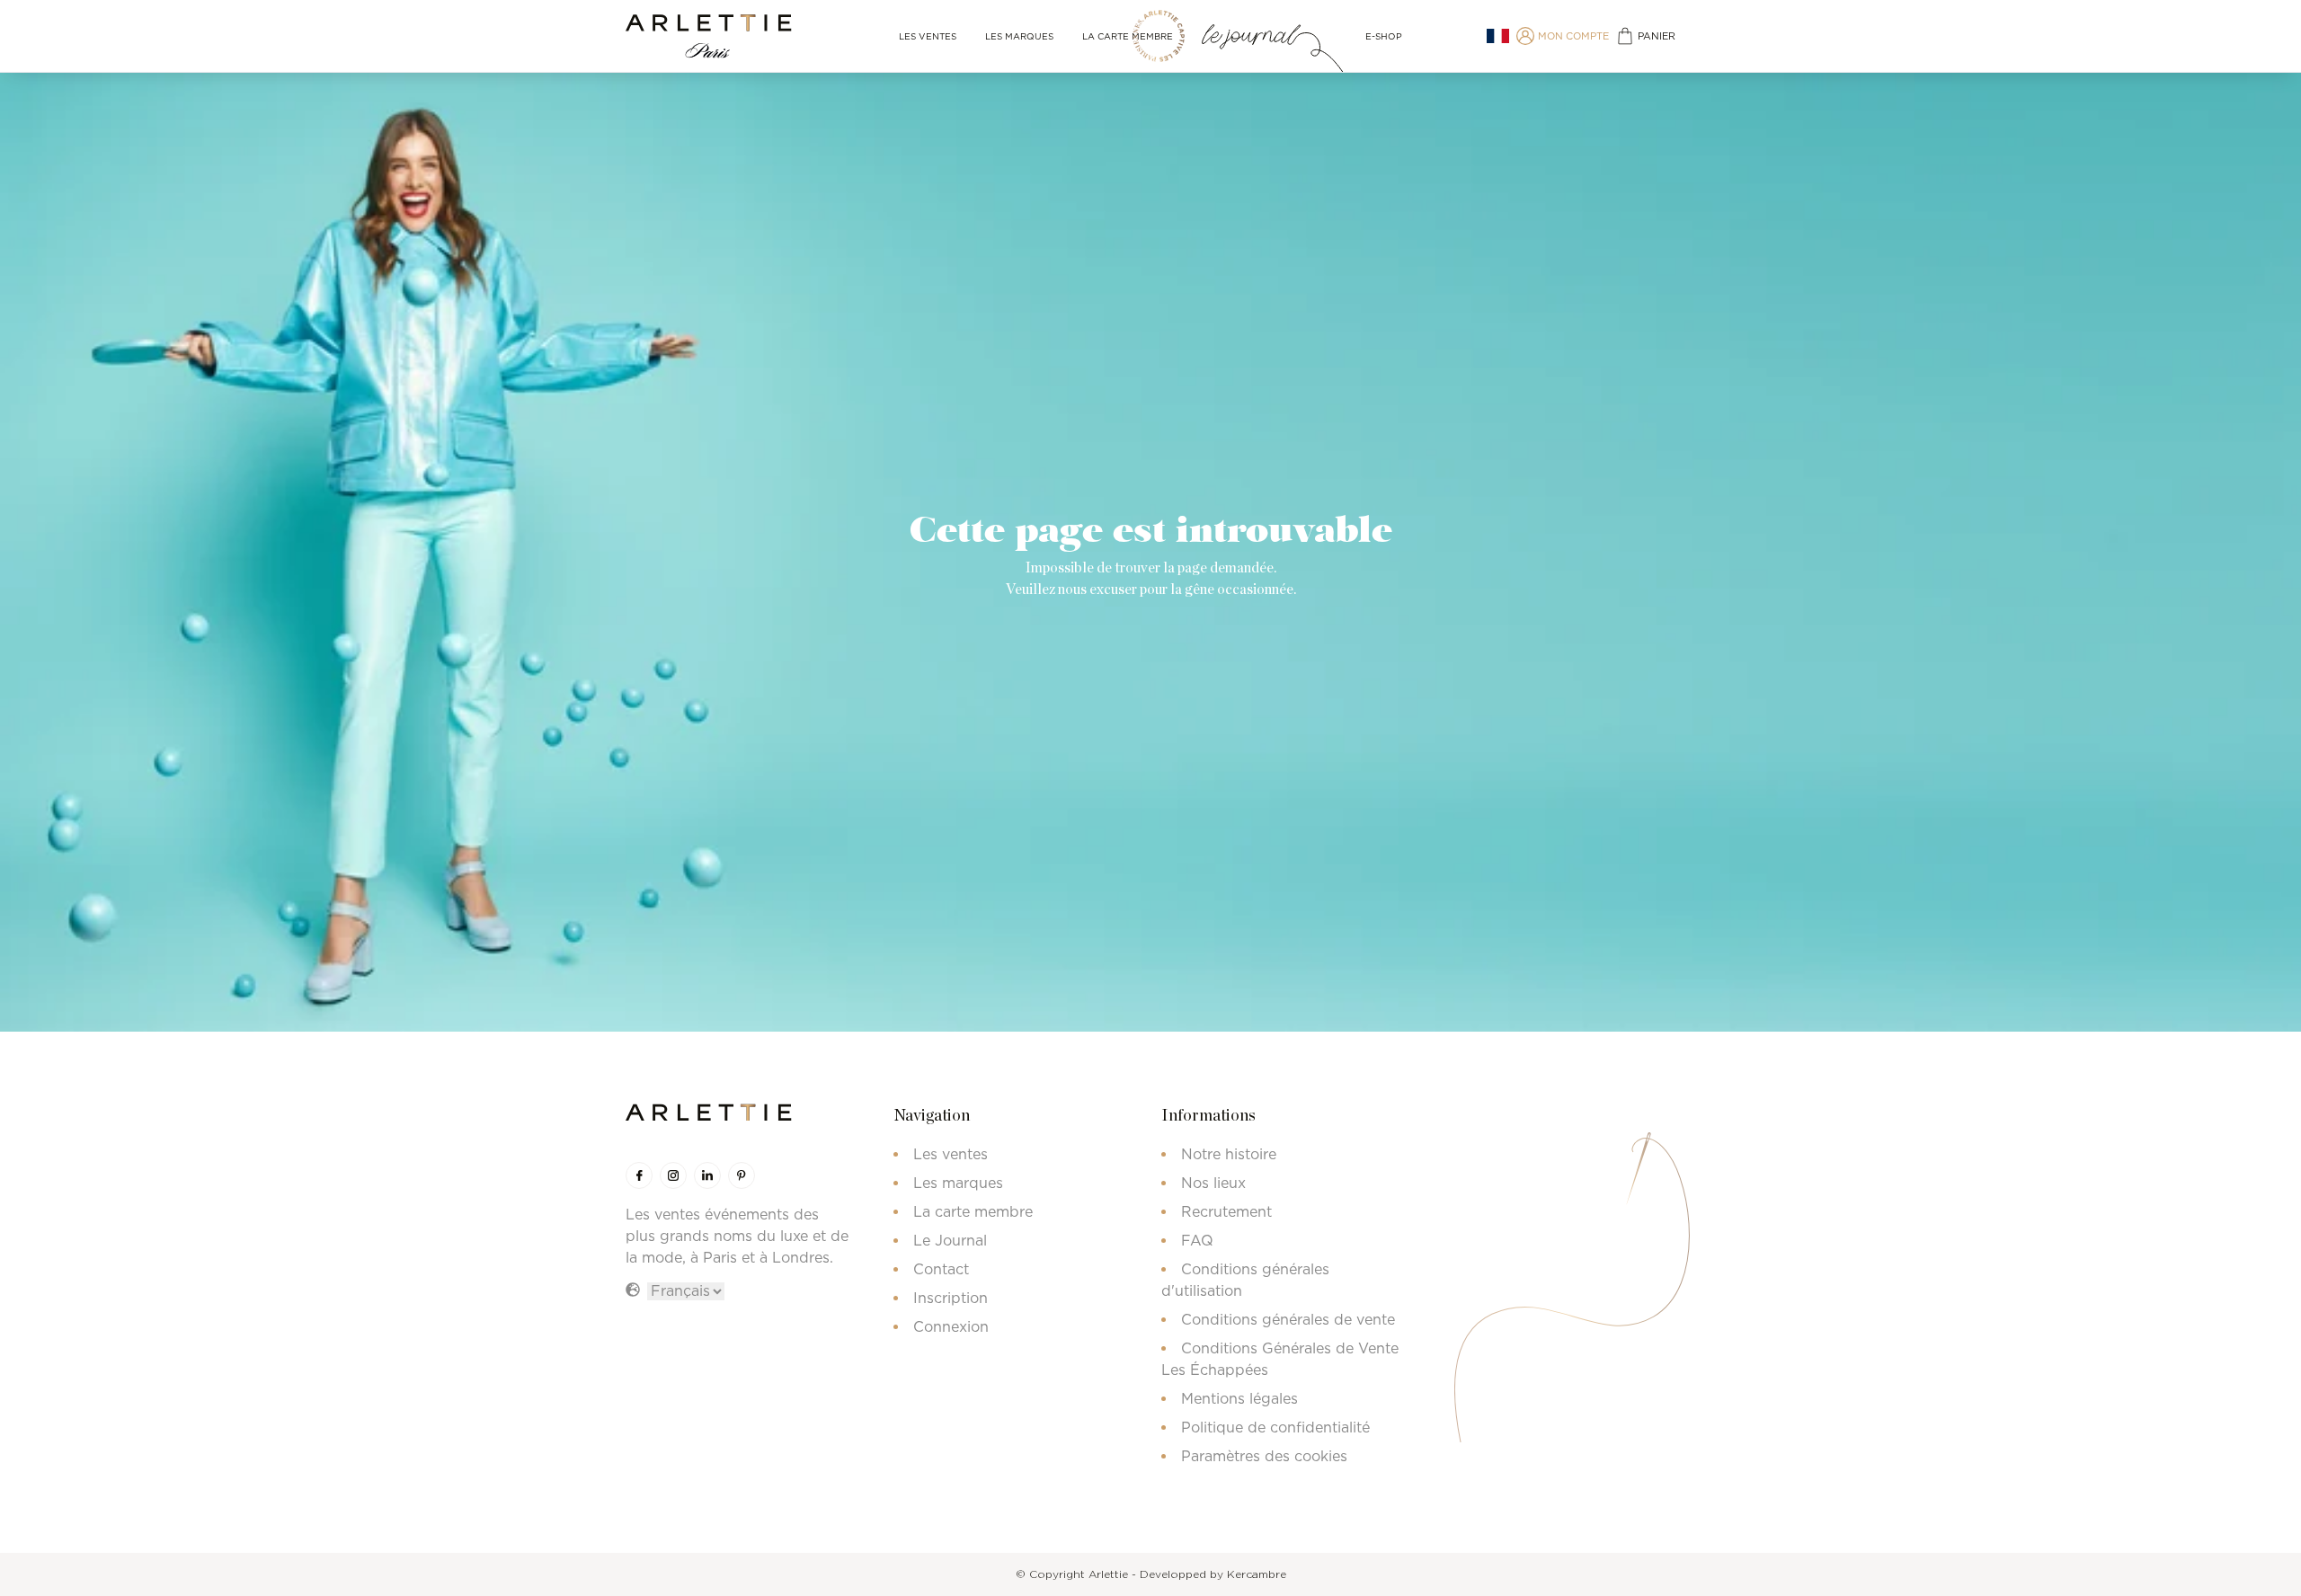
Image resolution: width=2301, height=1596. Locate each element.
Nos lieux (1213, 1183)
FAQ (1197, 1240)
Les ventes (928, 36)
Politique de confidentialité (1275, 1427)
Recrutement (1226, 1211)
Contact (941, 1269)
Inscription (951, 1298)
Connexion (951, 1326)
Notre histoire (1229, 1154)
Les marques (1019, 36)
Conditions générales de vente (1288, 1319)
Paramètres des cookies (1264, 1456)
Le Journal (950, 1240)
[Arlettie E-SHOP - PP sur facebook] (639, 1175)
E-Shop (1384, 36)
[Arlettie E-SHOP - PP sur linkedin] (707, 1175)
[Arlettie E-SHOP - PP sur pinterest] (742, 1175)
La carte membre (1128, 36)
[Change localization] (1498, 36)
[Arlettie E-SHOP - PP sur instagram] (673, 1175)
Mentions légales (1239, 1398)
